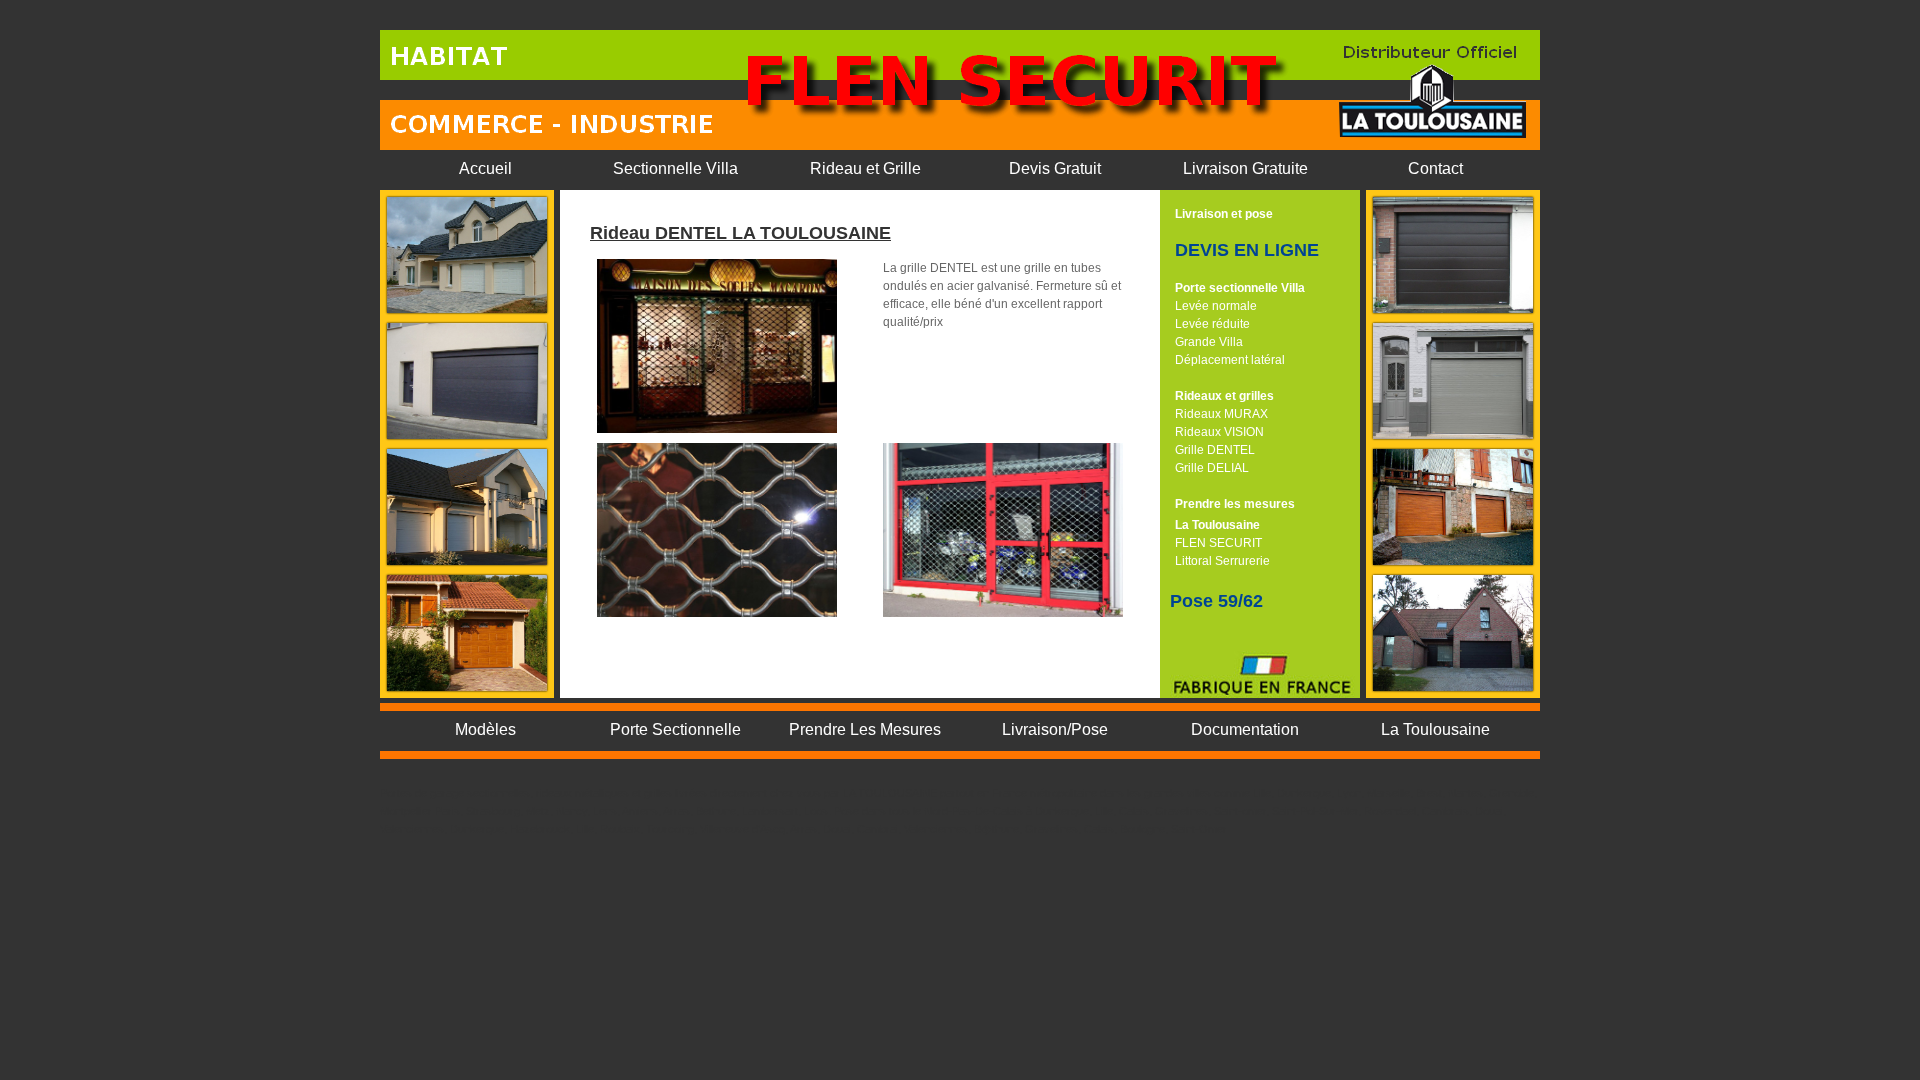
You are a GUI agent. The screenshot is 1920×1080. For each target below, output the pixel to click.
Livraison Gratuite (1245, 168)
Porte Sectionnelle (675, 729)
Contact (1435, 168)
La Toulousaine (1217, 525)
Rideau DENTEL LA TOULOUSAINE (740, 233)
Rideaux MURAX (1221, 414)
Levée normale (1216, 306)
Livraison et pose (1224, 214)
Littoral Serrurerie (1222, 561)
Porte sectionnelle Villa (1240, 288)
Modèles (485, 729)
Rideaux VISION (1219, 432)
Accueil (485, 168)
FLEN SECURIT (1218, 543)
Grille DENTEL (1215, 450)
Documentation (1245, 729)
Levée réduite (1212, 324)
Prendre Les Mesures (865, 729)
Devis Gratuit (1055, 168)
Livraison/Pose (1055, 729)
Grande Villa (1209, 342)
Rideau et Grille (865, 168)
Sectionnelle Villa (675, 168)
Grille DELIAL (1212, 468)
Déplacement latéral (1230, 360)
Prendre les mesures (1235, 504)
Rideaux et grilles (1224, 396)
